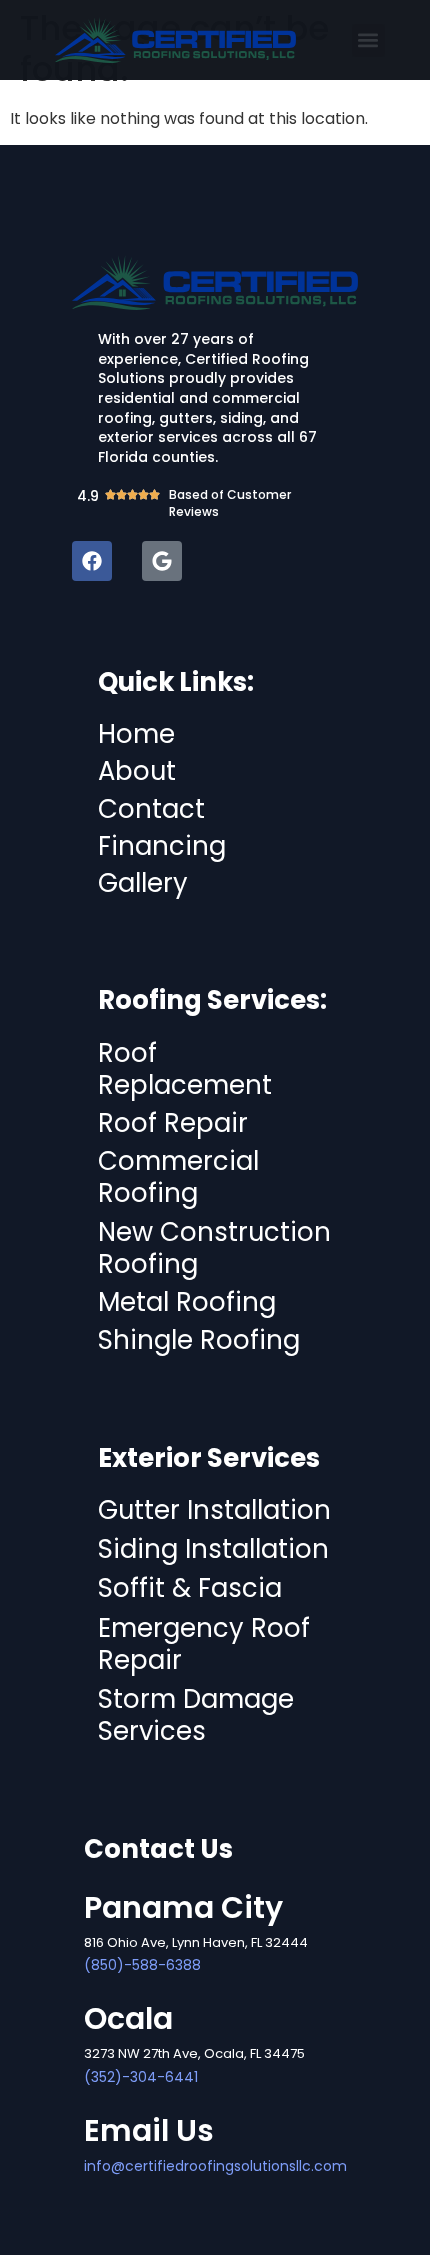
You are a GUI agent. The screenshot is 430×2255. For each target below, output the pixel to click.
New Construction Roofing (214, 1248)
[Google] (162, 561)
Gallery (143, 883)
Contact (151, 809)
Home (136, 734)
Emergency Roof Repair (204, 1644)
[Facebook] (92, 561)
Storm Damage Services (196, 1715)
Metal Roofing (187, 1302)
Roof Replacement (185, 1069)
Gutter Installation (214, 1510)
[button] (368, 40)
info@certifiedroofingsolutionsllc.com (215, 2166)
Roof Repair (173, 1123)
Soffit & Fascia (190, 1588)
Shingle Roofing (199, 1340)
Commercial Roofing (178, 1177)
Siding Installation (213, 1549)
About (137, 771)
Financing (162, 846)
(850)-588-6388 (142, 1965)
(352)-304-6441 (141, 2077)
